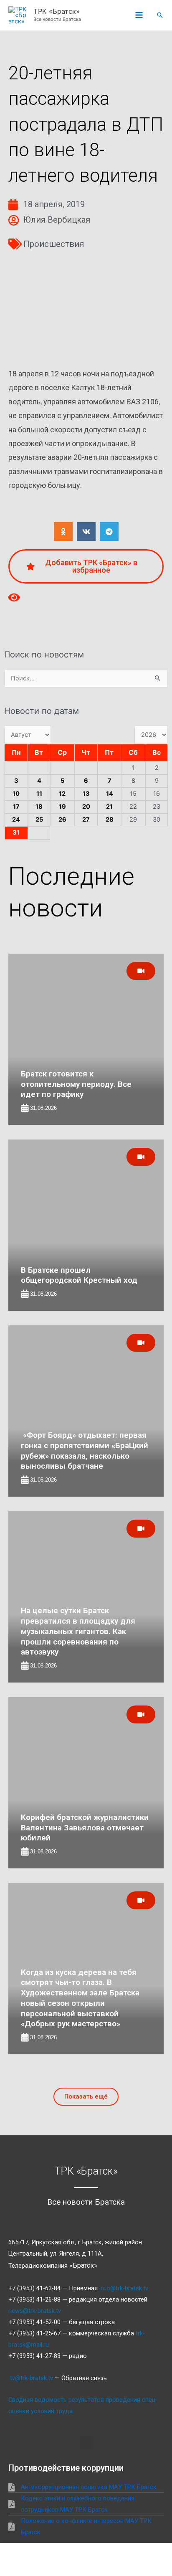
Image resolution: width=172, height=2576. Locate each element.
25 (39, 820)
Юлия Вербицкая (57, 220)
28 (110, 820)
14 (110, 794)
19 (62, 807)
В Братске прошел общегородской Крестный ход (79, 1275)
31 (16, 832)
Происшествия (54, 244)
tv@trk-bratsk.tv (32, 2378)
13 (86, 794)
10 (16, 794)
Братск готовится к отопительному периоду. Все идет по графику (76, 1084)
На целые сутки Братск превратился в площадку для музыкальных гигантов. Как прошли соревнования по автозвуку (78, 1631)
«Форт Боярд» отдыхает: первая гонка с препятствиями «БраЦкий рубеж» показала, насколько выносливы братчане (85, 1450)
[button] (160, 15)
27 (86, 820)
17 (16, 807)
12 (62, 794)
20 (86, 807)
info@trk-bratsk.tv (124, 2288)
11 (39, 794)
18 (39, 807)
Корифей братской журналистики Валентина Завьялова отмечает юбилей (85, 1827)
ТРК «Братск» (57, 11)
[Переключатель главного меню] (139, 15)
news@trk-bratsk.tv (35, 2311)
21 (109, 807)
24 (16, 820)
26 (62, 820)
